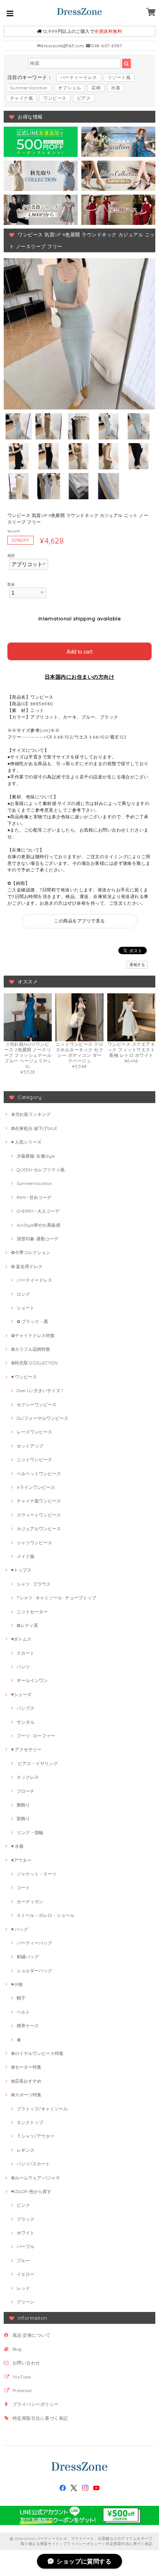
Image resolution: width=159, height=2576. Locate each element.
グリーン (26, 2302)
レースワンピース (34, 1432)
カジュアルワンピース (39, 1529)
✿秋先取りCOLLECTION (34, 1363)
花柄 (96, 88)
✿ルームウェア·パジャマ (35, 2178)
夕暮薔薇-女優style (36, 1156)
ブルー (23, 2260)
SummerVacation (29, 88)
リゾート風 (119, 77)
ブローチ (26, 1791)
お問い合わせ (26, 2363)
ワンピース (55, 98)
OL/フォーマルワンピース (43, 1418)
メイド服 (26, 1556)
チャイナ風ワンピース (39, 1501)
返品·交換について (31, 2335)
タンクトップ (30, 2122)
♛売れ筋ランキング (31, 1114)
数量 (11, 584)
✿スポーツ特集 (26, 2095)
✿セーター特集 (26, 2067)
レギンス (26, 2150)
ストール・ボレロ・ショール (45, 1915)
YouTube (22, 2377)
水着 (116, 88)
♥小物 (17, 1984)
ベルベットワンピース (39, 1474)
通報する (137, 965)
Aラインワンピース (36, 1487)
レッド (23, 2288)
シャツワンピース (34, 1543)
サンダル (26, 1722)
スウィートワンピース (39, 1515)
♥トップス (21, 1570)
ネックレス (28, 1777)
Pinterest (22, 2390)
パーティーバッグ (34, 1943)
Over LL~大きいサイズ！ (41, 1390)
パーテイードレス (34, 1280)
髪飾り (23, 1818)
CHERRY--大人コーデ (38, 1211)
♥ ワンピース (24, 1377)
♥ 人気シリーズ (26, 1142)
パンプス (26, 1708)
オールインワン (32, 1680)
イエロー (26, 2274)
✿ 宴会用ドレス (27, 1266)
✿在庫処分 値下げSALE (34, 1128)
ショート (26, 1308)
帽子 (21, 1998)
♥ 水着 (17, 1846)
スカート (26, 1653)
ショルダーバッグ (34, 1971)
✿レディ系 (27, 1625)
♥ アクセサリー (26, 1749)
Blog (17, 2349)
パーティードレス (79, 77)
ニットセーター (32, 1612)
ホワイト (26, 2233)
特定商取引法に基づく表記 (40, 2418)
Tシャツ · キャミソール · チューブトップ (56, 1598)
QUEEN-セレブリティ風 (41, 1170)
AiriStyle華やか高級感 (38, 1225)
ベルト (23, 2012)
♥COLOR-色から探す (31, 2191)
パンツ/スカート (33, 2164)
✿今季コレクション (31, 1252)
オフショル (70, 88)
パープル (26, 2246)
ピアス (84, 98)
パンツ (23, 1667)
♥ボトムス (21, 1639)
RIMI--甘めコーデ (34, 1197)
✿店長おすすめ (26, 2081)
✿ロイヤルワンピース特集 (37, 2053)
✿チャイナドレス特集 (33, 1335)
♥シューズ (21, 1694)
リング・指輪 (30, 1832)
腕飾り (23, 1805)
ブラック (26, 2219)
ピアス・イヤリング (37, 1763)
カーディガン (30, 1902)
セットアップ (30, 1446)
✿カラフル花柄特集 (31, 1349)
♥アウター (21, 1860)
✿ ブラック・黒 (32, 1321)
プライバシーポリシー (36, 2404)
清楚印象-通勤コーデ (38, 1239)
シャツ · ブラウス (34, 1584)
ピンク (23, 2205)
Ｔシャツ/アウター (35, 2136)
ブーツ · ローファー (36, 1736)
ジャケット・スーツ (37, 1874)
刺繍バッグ (28, 1957)
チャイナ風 (21, 98)
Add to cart (79, 651)
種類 (11, 555)
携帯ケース (28, 2026)
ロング (23, 1294)
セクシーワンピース (37, 1405)
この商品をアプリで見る (79, 921)
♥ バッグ (20, 1929)
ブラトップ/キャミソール (42, 2109)
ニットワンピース (34, 1460)
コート (23, 1888)
